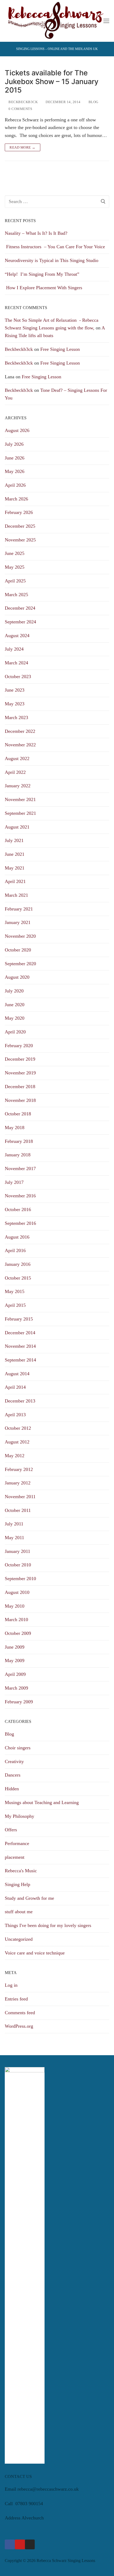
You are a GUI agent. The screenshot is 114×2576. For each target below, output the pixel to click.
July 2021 (14, 840)
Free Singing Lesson (60, 349)
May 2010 (15, 1606)
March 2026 (16, 499)
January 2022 (18, 786)
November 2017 (20, 1169)
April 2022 (15, 772)
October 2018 (18, 1114)
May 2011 (14, 1538)
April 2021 (15, 881)
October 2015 (18, 1278)
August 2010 (17, 1592)
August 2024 (17, 636)
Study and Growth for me (29, 1898)
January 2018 (18, 1155)
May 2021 (15, 868)
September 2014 (20, 1360)
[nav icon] (106, 21)
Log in (11, 1985)
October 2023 (18, 677)
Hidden (12, 1789)
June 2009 (15, 1647)
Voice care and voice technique (35, 1953)
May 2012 (15, 1456)
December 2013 (20, 1401)
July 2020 (14, 991)
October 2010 (18, 1565)
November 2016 (20, 1196)
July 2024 (14, 649)
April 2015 (15, 1305)
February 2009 (19, 1702)
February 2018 (19, 1141)
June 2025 (15, 553)
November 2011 (20, 1497)
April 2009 (15, 1674)
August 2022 (17, 758)
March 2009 (16, 1688)
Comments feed (20, 2013)
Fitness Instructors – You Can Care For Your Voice (55, 247)
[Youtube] (20, 2545)
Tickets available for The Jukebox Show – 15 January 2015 (52, 82)
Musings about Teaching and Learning (42, 1802)
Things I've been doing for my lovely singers (48, 1925)
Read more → (23, 147)
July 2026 (14, 444)
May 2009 (15, 1660)
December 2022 (20, 731)
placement (15, 1857)
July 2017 (14, 1182)
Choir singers (18, 1748)
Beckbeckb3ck (23, 102)
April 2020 (15, 1032)
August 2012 (17, 1442)
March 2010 (16, 1620)
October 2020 (18, 950)
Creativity (14, 1761)
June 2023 (15, 690)
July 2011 (14, 1524)
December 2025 (20, 526)
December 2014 (20, 1333)
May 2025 (15, 567)
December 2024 (20, 608)
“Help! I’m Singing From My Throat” (43, 274)
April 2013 (15, 1415)
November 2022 (20, 745)
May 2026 (15, 471)
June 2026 (15, 458)
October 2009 (18, 1633)
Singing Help (17, 1884)
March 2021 (16, 895)
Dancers (13, 1775)
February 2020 (19, 1046)
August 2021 (17, 827)
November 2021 (20, 799)
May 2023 (15, 704)
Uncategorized (19, 1939)
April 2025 (15, 581)
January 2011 (17, 1551)
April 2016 (15, 1250)
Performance (17, 1843)
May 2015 (15, 1291)
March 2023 (16, 717)
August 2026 (17, 430)
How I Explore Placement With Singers (43, 288)
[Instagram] (30, 2545)
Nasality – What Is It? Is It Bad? (36, 233)
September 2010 (20, 1579)
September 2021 (20, 813)
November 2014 (20, 1346)
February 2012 (19, 1469)
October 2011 (18, 1510)
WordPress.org (19, 2026)
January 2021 (18, 922)
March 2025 (16, 595)
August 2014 (17, 1374)
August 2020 (17, 977)
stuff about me (19, 1912)
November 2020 (20, 936)
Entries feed (16, 1999)
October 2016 (18, 1209)
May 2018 (15, 1128)
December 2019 (20, 1059)
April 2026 (15, 485)
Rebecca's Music (21, 1871)
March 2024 (16, 663)
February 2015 (19, 1319)
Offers (11, 1830)
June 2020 (15, 1005)
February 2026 (19, 512)
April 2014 (15, 1387)
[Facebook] (10, 2545)
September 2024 (20, 622)
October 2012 (18, 1428)
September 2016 (20, 1223)
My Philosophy (19, 1816)
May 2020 (15, 1018)
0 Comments (20, 109)
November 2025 (20, 540)
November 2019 (20, 1073)
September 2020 (20, 964)
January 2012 (18, 1483)
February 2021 (19, 909)
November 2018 (20, 1100)
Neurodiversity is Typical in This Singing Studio (52, 260)
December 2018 (20, 1087)
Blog (93, 102)
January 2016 (18, 1264)
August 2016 (17, 1237)
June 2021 (15, 854)
